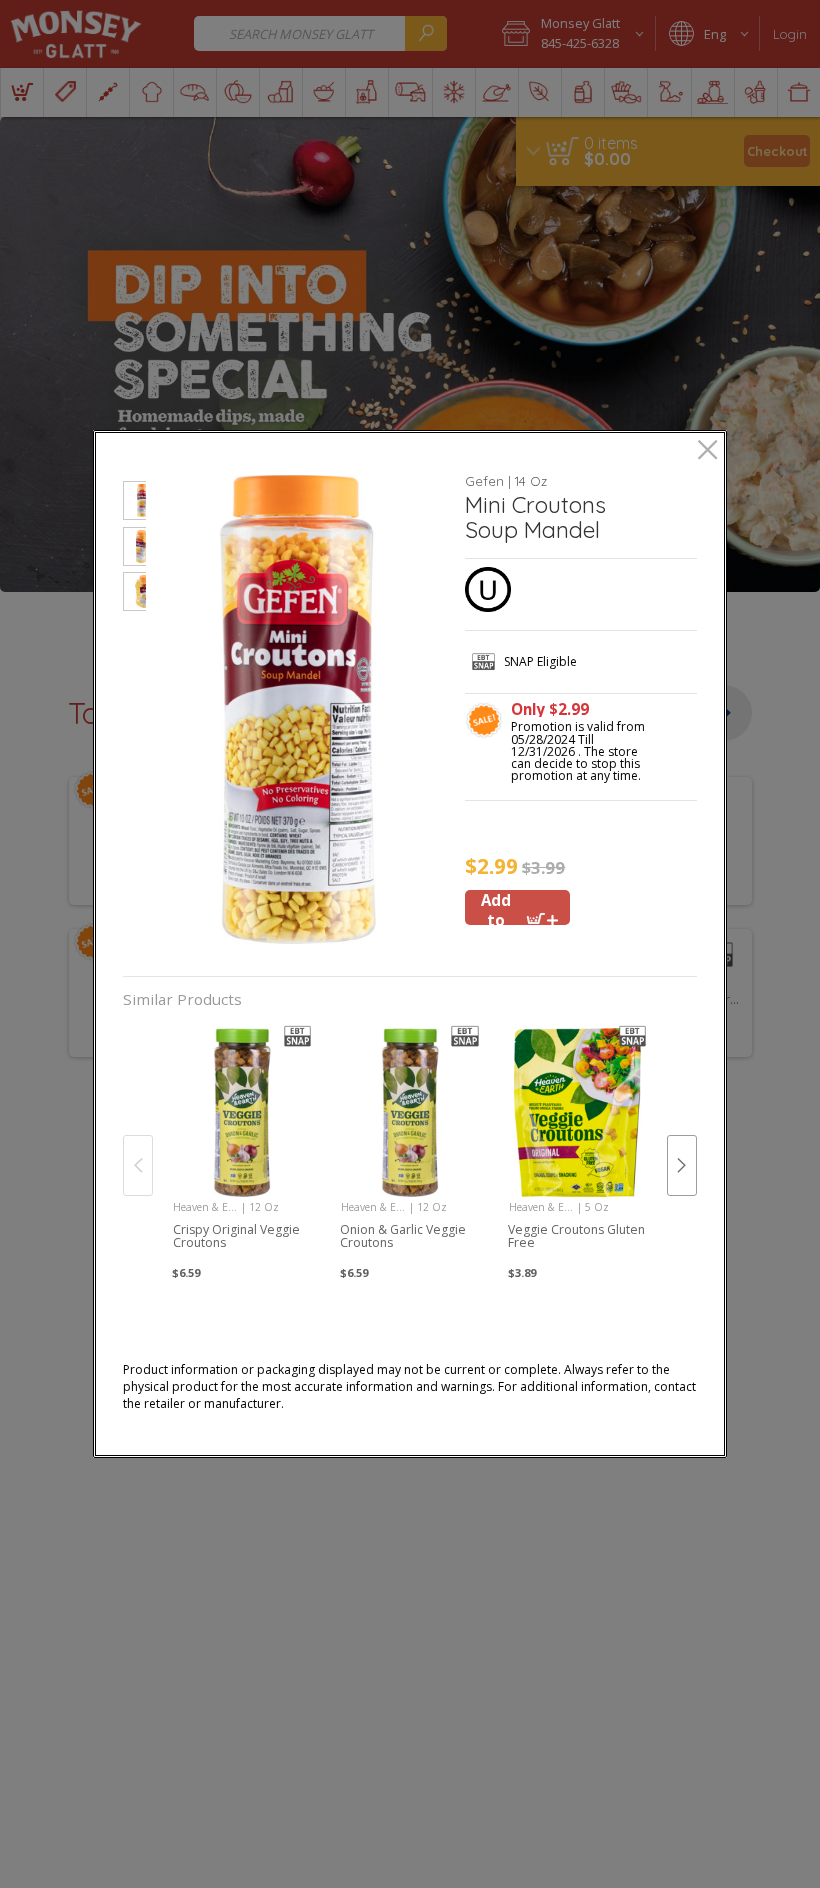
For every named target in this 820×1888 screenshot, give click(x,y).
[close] (707, 451)
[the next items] (682, 1165)
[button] (134, 503)
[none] (242, 1145)
